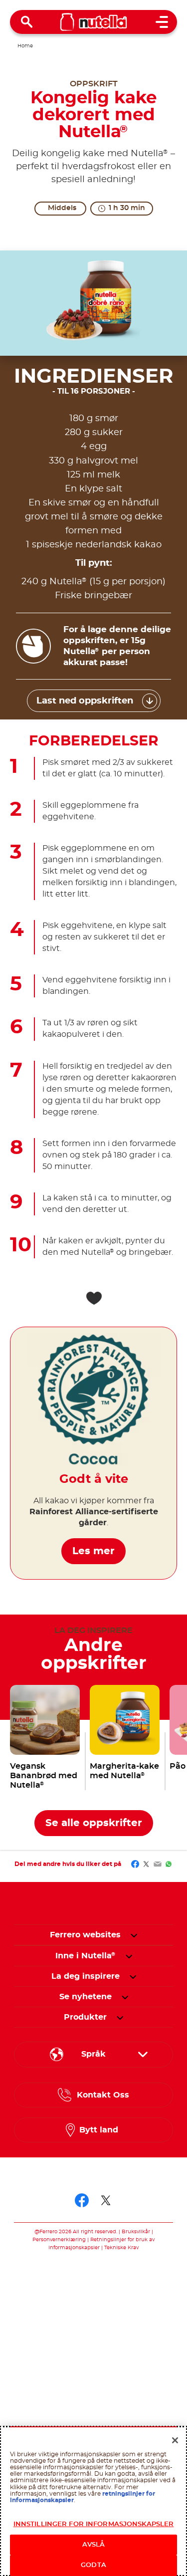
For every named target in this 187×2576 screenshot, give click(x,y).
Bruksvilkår (136, 2232)
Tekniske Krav (121, 2248)
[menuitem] (86, 1956)
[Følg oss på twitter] (106, 2200)
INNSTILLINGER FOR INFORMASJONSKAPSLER (94, 2524)
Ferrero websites (85, 1935)
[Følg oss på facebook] (82, 2200)
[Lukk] (175, 2440)
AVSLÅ (94, 2545)
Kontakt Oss (103, 2095)
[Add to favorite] (94, 1298)
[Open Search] (27, 22)
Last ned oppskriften (85, 701)
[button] (134, 1935)
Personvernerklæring (59, 2240)
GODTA (93, 2565)
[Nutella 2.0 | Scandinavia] (93, 22)
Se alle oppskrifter (94, 1823)
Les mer (93, 1551)
